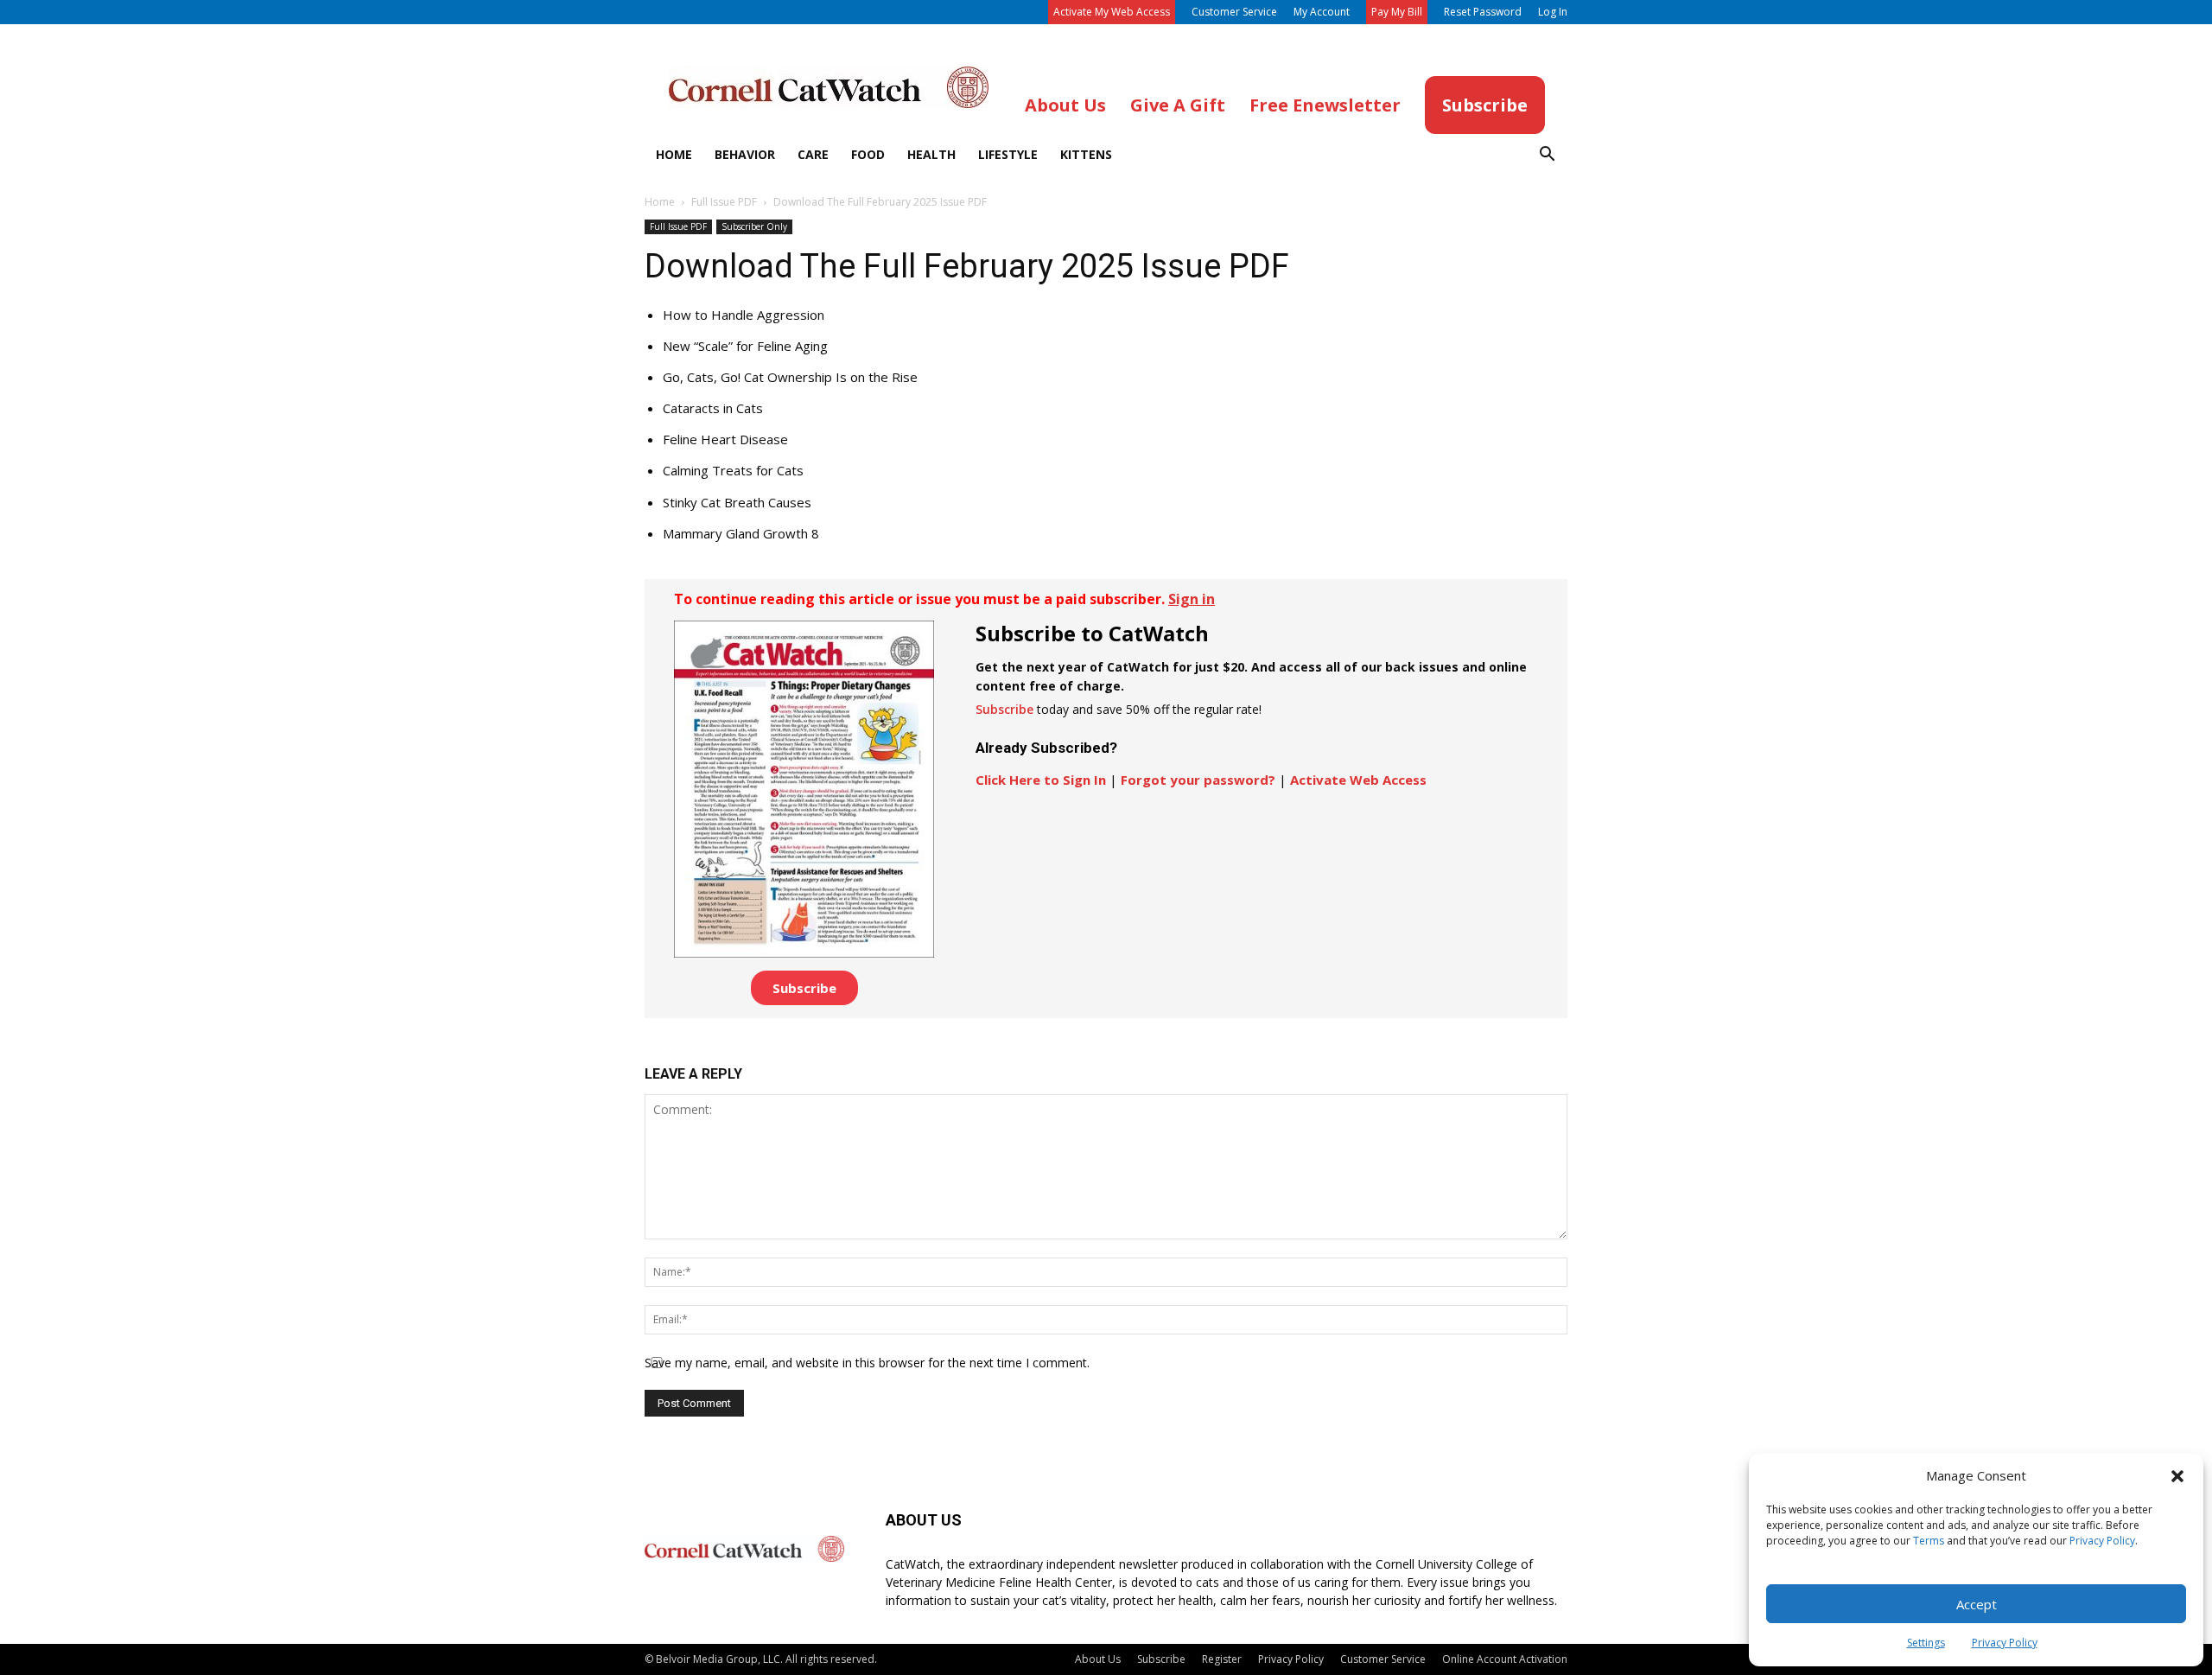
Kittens (1086, 154)
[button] (2177, 1476)
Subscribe (804, 988)
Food (868, 154)
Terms (1929, 1541)
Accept (1977, 1604)
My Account (1322, 12)
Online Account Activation (1505, 1659)
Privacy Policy (2102, 1541)
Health (931, 154)
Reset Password (1483, 12)
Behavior (745, 154)
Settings (1926, 1643)
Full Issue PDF (724, 202)
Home (674, 154)
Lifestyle (1008, 154)
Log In (1553, 12)
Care (813, 154)
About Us (1098, 1659)
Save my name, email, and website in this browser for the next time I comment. (867, 1363)
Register (1222, 1659)
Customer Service (1234, 12)
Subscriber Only (754, 226)
